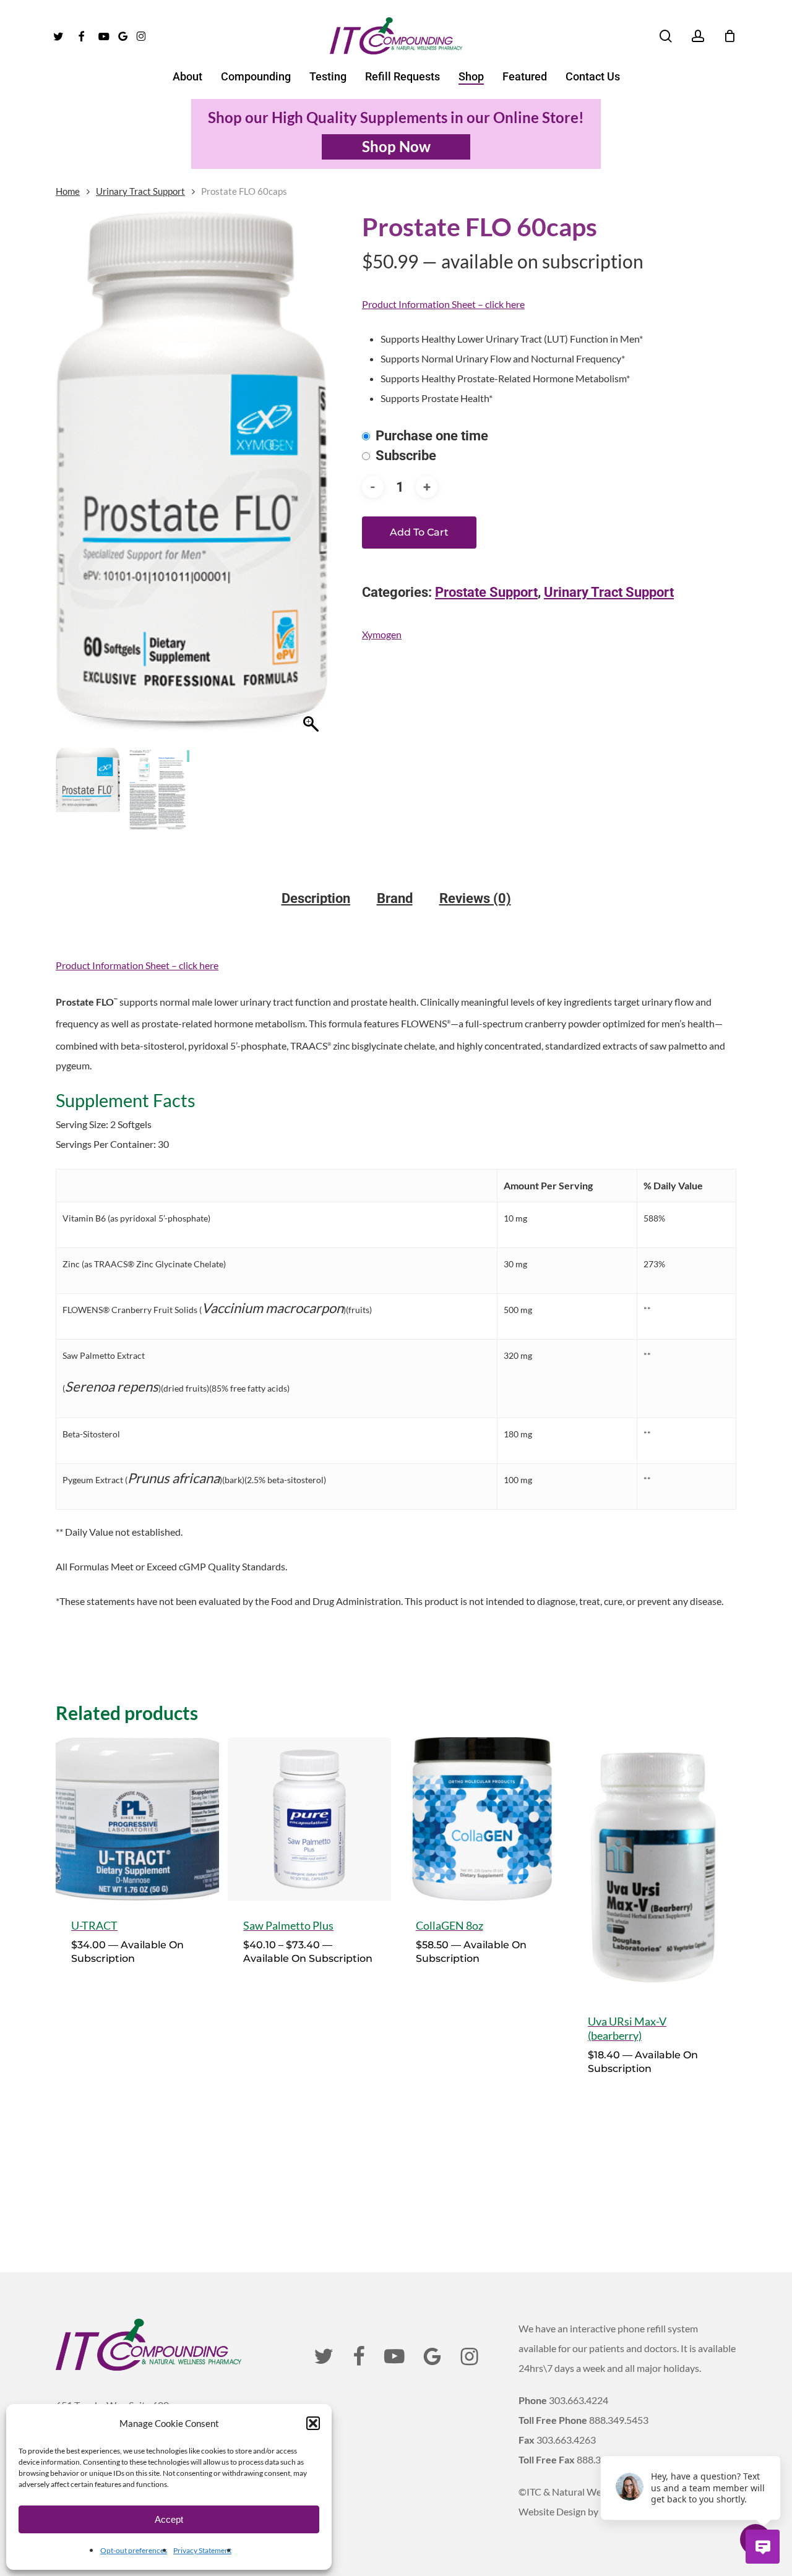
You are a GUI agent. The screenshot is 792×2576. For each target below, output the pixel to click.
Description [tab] (316, 899)
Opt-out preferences (134, 2550)
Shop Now (396, 146)
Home (68, 191)
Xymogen (382, 634)
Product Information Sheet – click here (443, 304)
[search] (666, 36)
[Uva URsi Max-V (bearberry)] (654, 1867)
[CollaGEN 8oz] (482, 1819)
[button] (313, 2423)
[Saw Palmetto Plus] (309, 1819)
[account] (698, 36)
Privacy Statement (202, 2550)
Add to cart (419, 532)
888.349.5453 (619, 2420)
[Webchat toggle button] (763, 2547)
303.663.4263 (566, 2440)
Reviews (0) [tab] (475, 899)
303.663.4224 (579, 2400)
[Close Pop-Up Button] (773, 2442)
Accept (169, 2519)
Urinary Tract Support (140, 191)
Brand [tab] (395, 899)
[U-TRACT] (137, 1819)
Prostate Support (486, 592)
